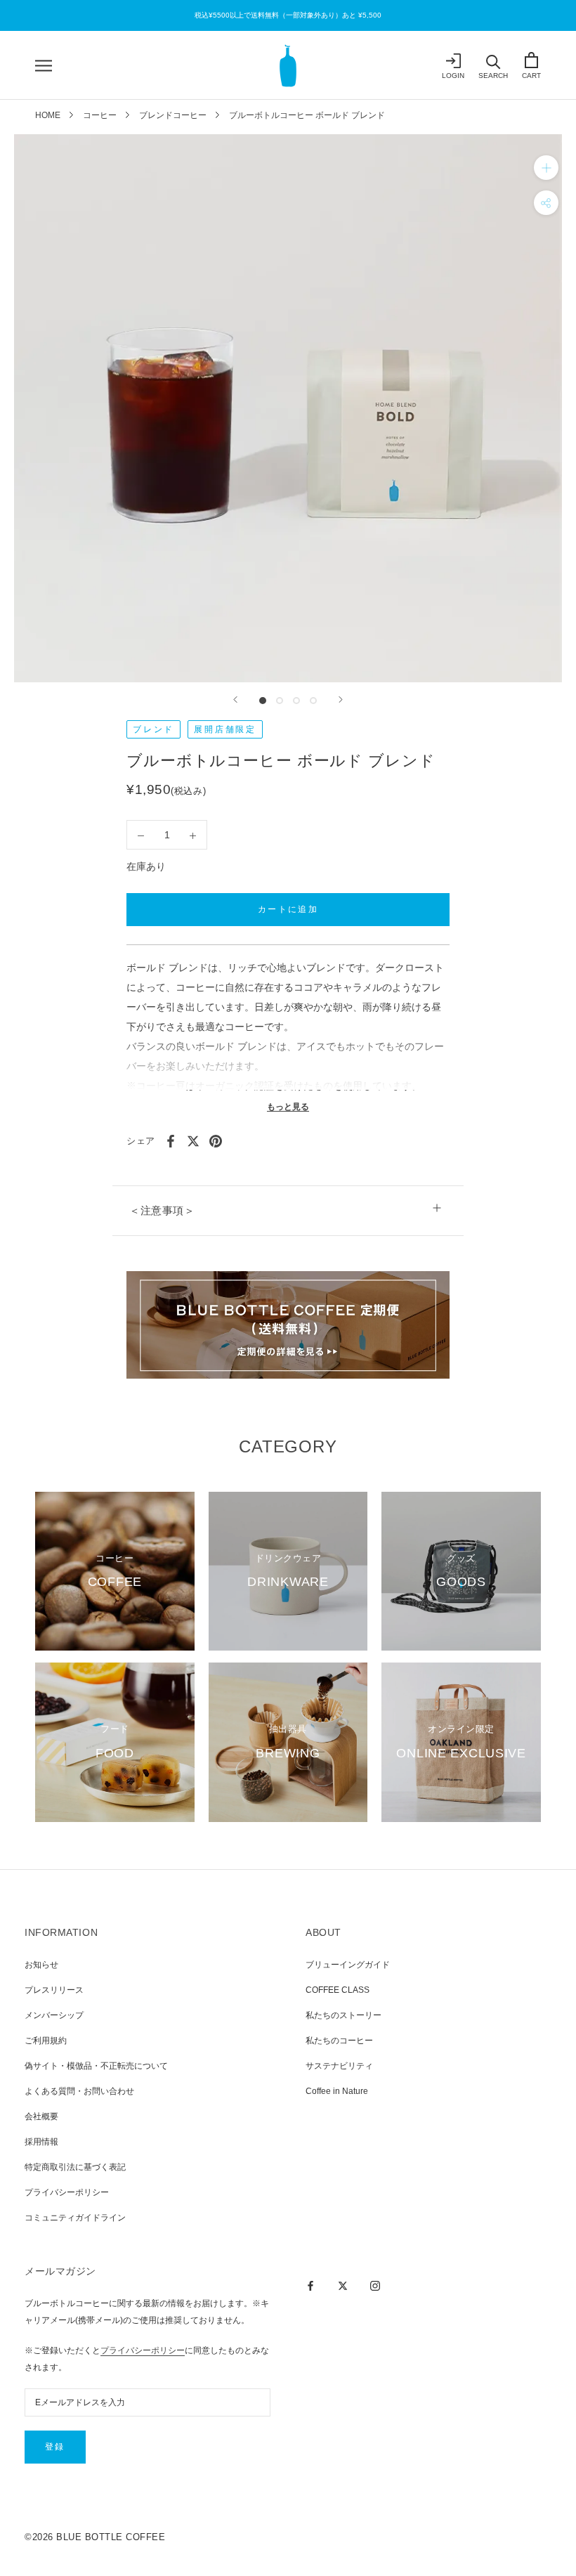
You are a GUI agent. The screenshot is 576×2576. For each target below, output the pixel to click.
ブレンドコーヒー (173, 115)
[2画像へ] (280, 701)
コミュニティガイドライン (75, 2218)
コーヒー (100, 115)
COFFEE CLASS (338, 1990)
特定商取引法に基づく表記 (75, 2167)
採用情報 (41, 2142)
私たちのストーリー (343, 2015)
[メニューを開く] (44, 66)
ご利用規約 (46, 2041)
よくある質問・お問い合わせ (79, 2091)
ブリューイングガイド (348, 1965)
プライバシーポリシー (67, 2192)
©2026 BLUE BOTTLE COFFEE (95, 2537)
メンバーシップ (54, 2015)
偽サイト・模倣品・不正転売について (96, 2066)
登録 (55, 2447)
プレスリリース (54, 1990)
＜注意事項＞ (162, 1210)
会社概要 (41, 2116)
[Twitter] (193, 1141)
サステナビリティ (339, 2066)
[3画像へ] (296, 701)
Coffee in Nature (337, 2091)
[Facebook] (171, 1141)
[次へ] (341, 700)
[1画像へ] (263, 701)
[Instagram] (375, 2285)
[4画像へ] (313, 701)
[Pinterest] (216, 1141)
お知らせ (41, 1965)
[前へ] (235, 700)
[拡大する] (546, 167)
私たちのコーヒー (339, 2041)
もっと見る (288, 1107)
